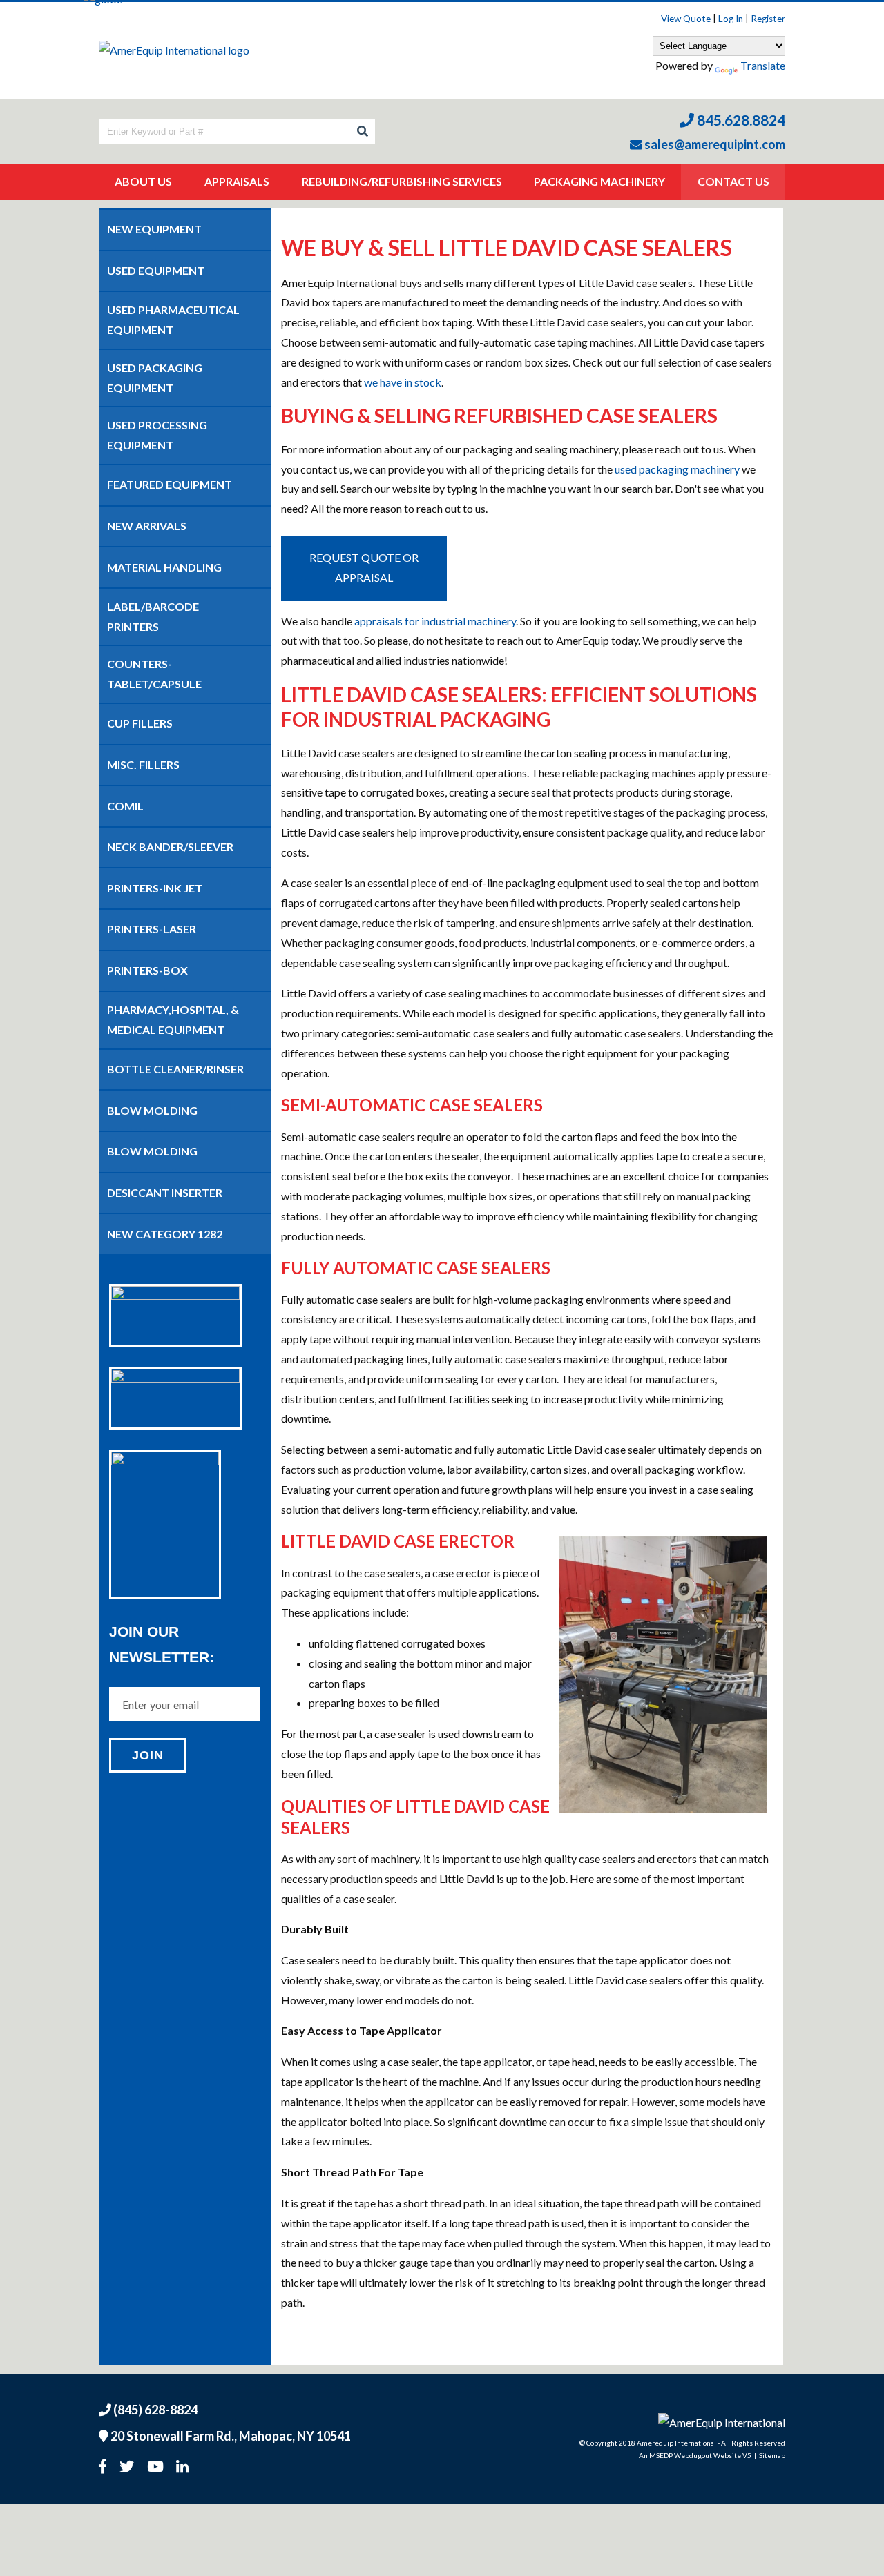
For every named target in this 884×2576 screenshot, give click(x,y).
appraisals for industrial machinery (435, 621)
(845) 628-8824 (154, 2410)
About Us (143, 181)
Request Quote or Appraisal (364, 567)
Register (768, 19)
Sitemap (772, 2455)
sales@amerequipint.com (714, 144)
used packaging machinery (677, 469)
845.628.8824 (740, 120)
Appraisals (237, 181)
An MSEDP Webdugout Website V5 (695, 2455)
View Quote (686, 19)
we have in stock (403, 382)
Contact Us (733, 181)
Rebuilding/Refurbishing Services (402, 181)
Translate (763, 65)
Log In (731, 19)
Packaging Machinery (599, 181)
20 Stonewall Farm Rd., (230, 2436)
